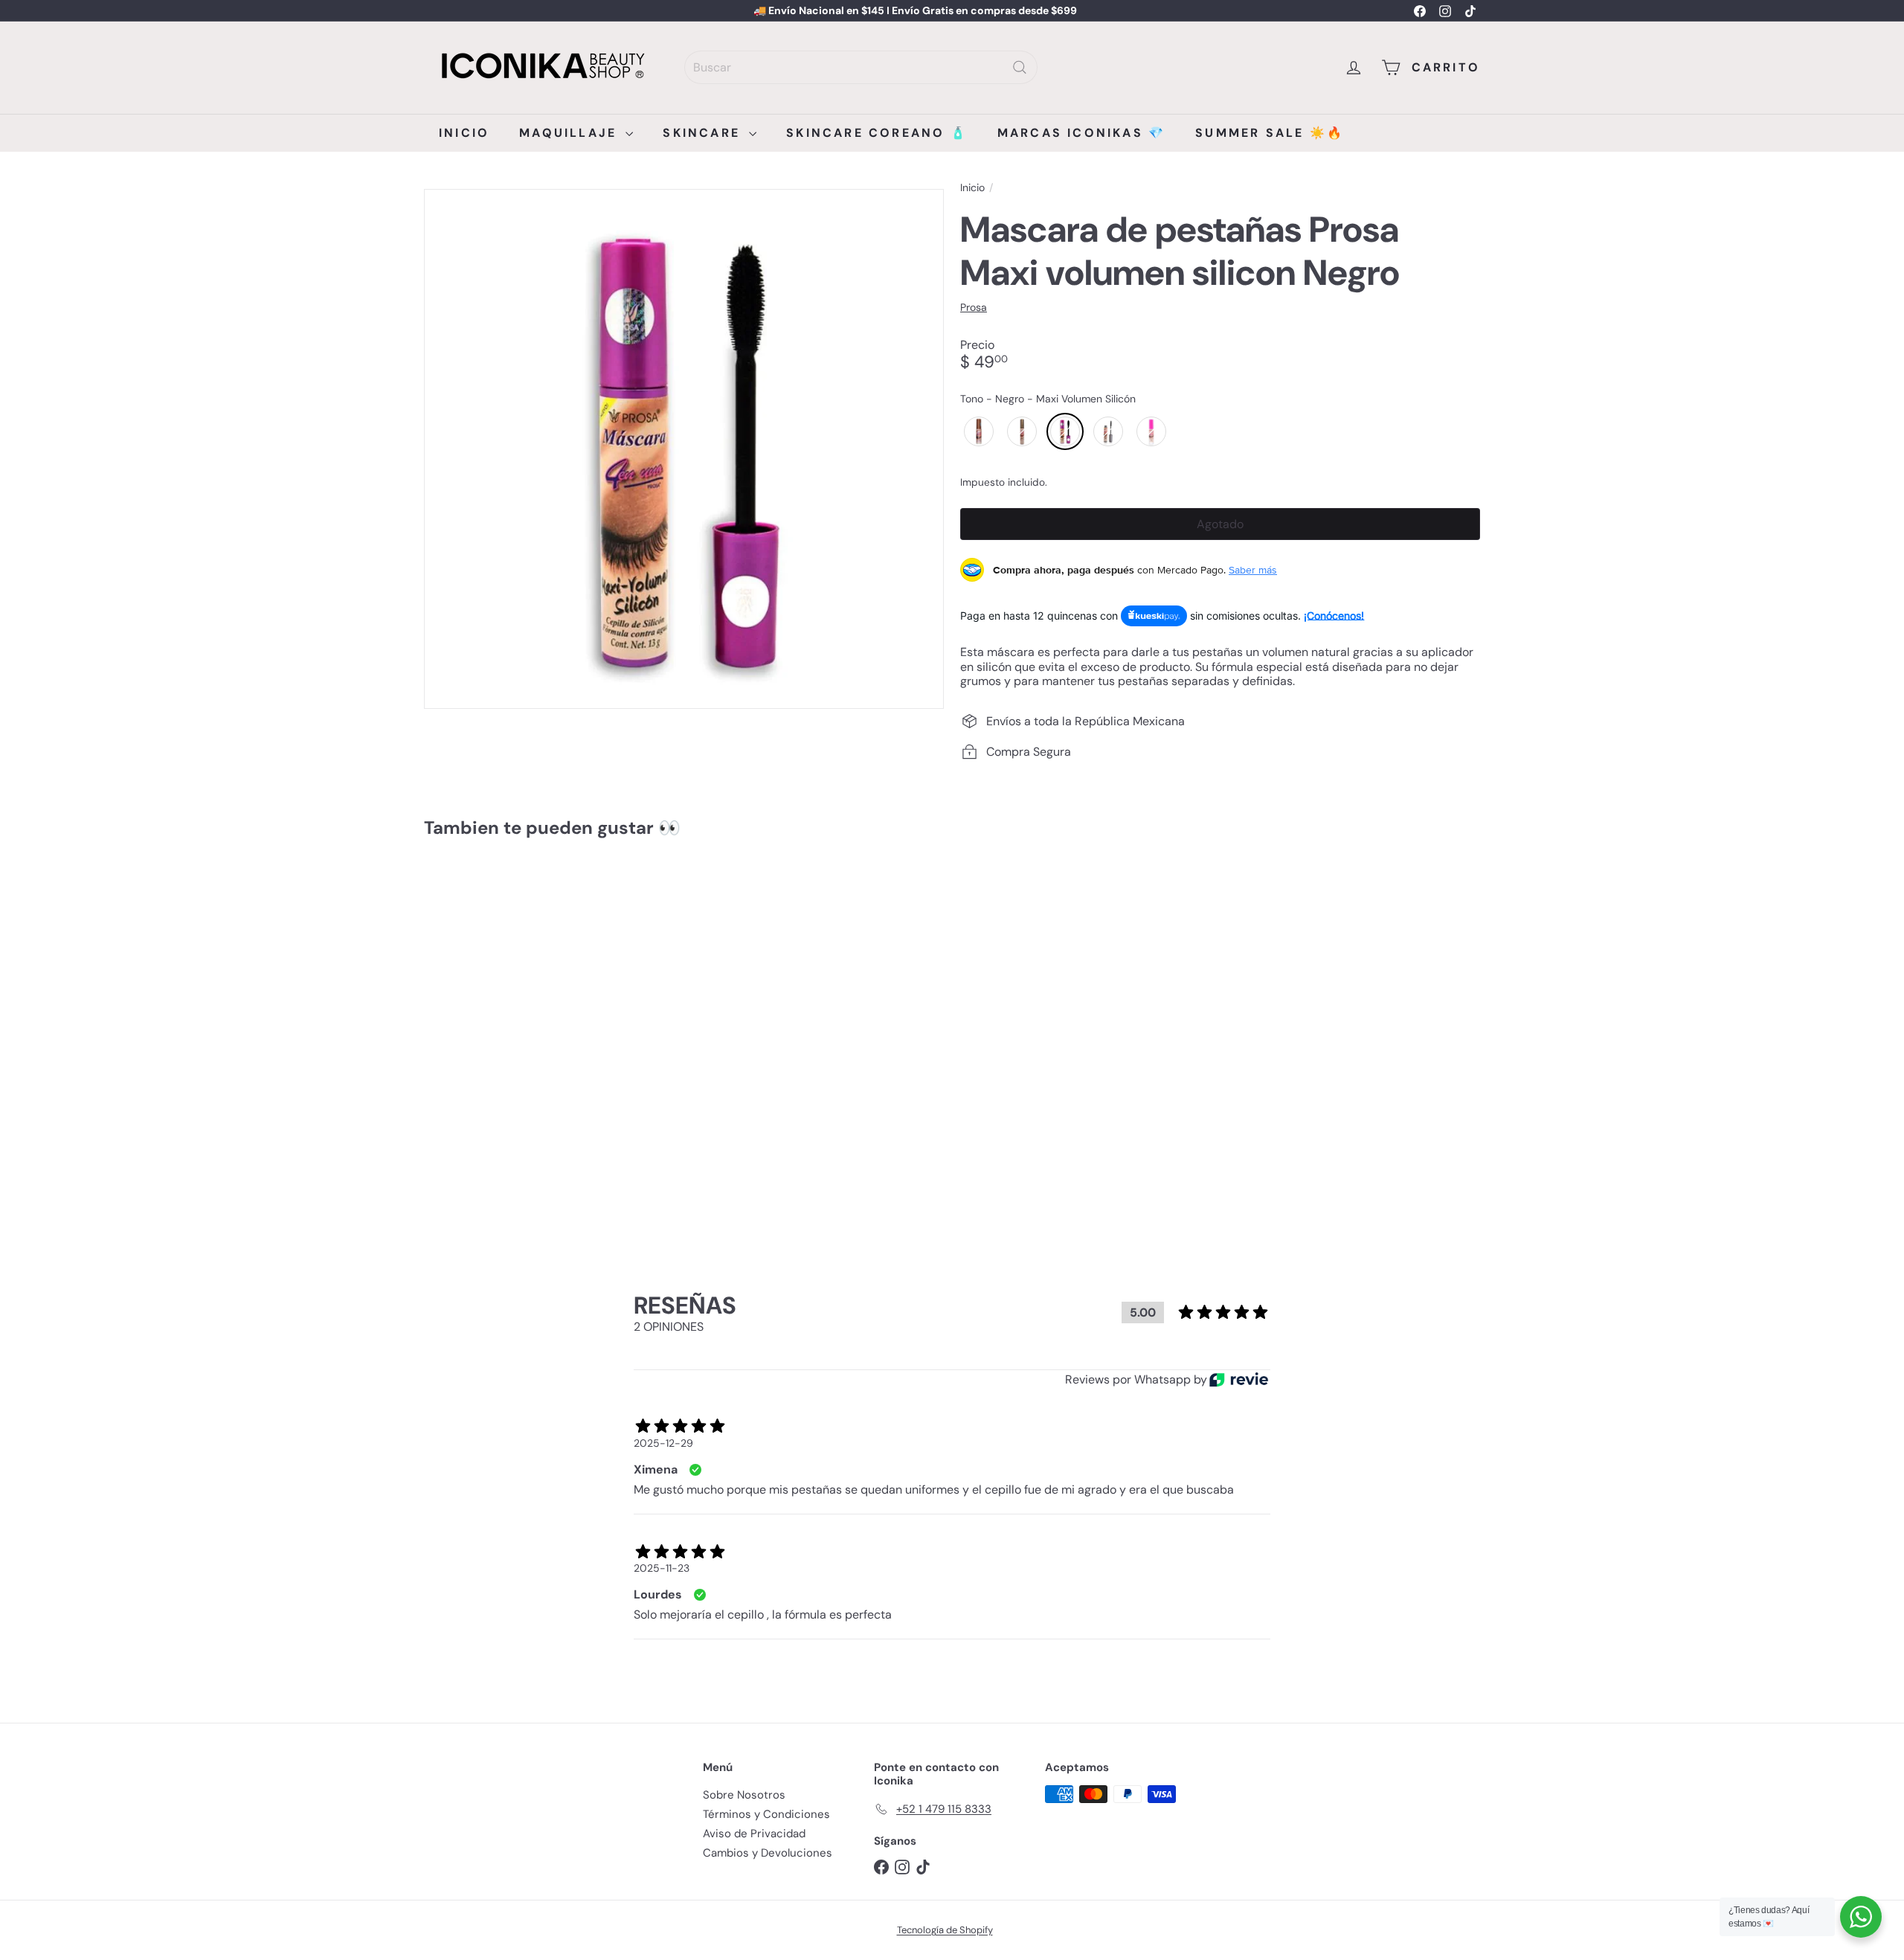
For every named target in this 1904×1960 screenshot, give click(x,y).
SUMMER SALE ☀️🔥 (1270, 133)
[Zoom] (684, 449)
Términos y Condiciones (766, 1814)
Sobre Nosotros (744, 1795)
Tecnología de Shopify (945, 1930)
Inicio (464, 133)
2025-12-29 (663, 1443)
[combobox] (861, 67)
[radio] (979, 431)
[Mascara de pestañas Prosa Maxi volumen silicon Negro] (506, 1015)
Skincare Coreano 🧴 (877, 133)
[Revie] (1239, 1379)
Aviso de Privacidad (754, 1834)
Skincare (704, 133)
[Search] (1020, 67)
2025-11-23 (662, 1568)
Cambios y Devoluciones (768, 1853)
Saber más (1253, 570)
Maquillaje (570, 133)
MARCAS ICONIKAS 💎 (1081, 133)
